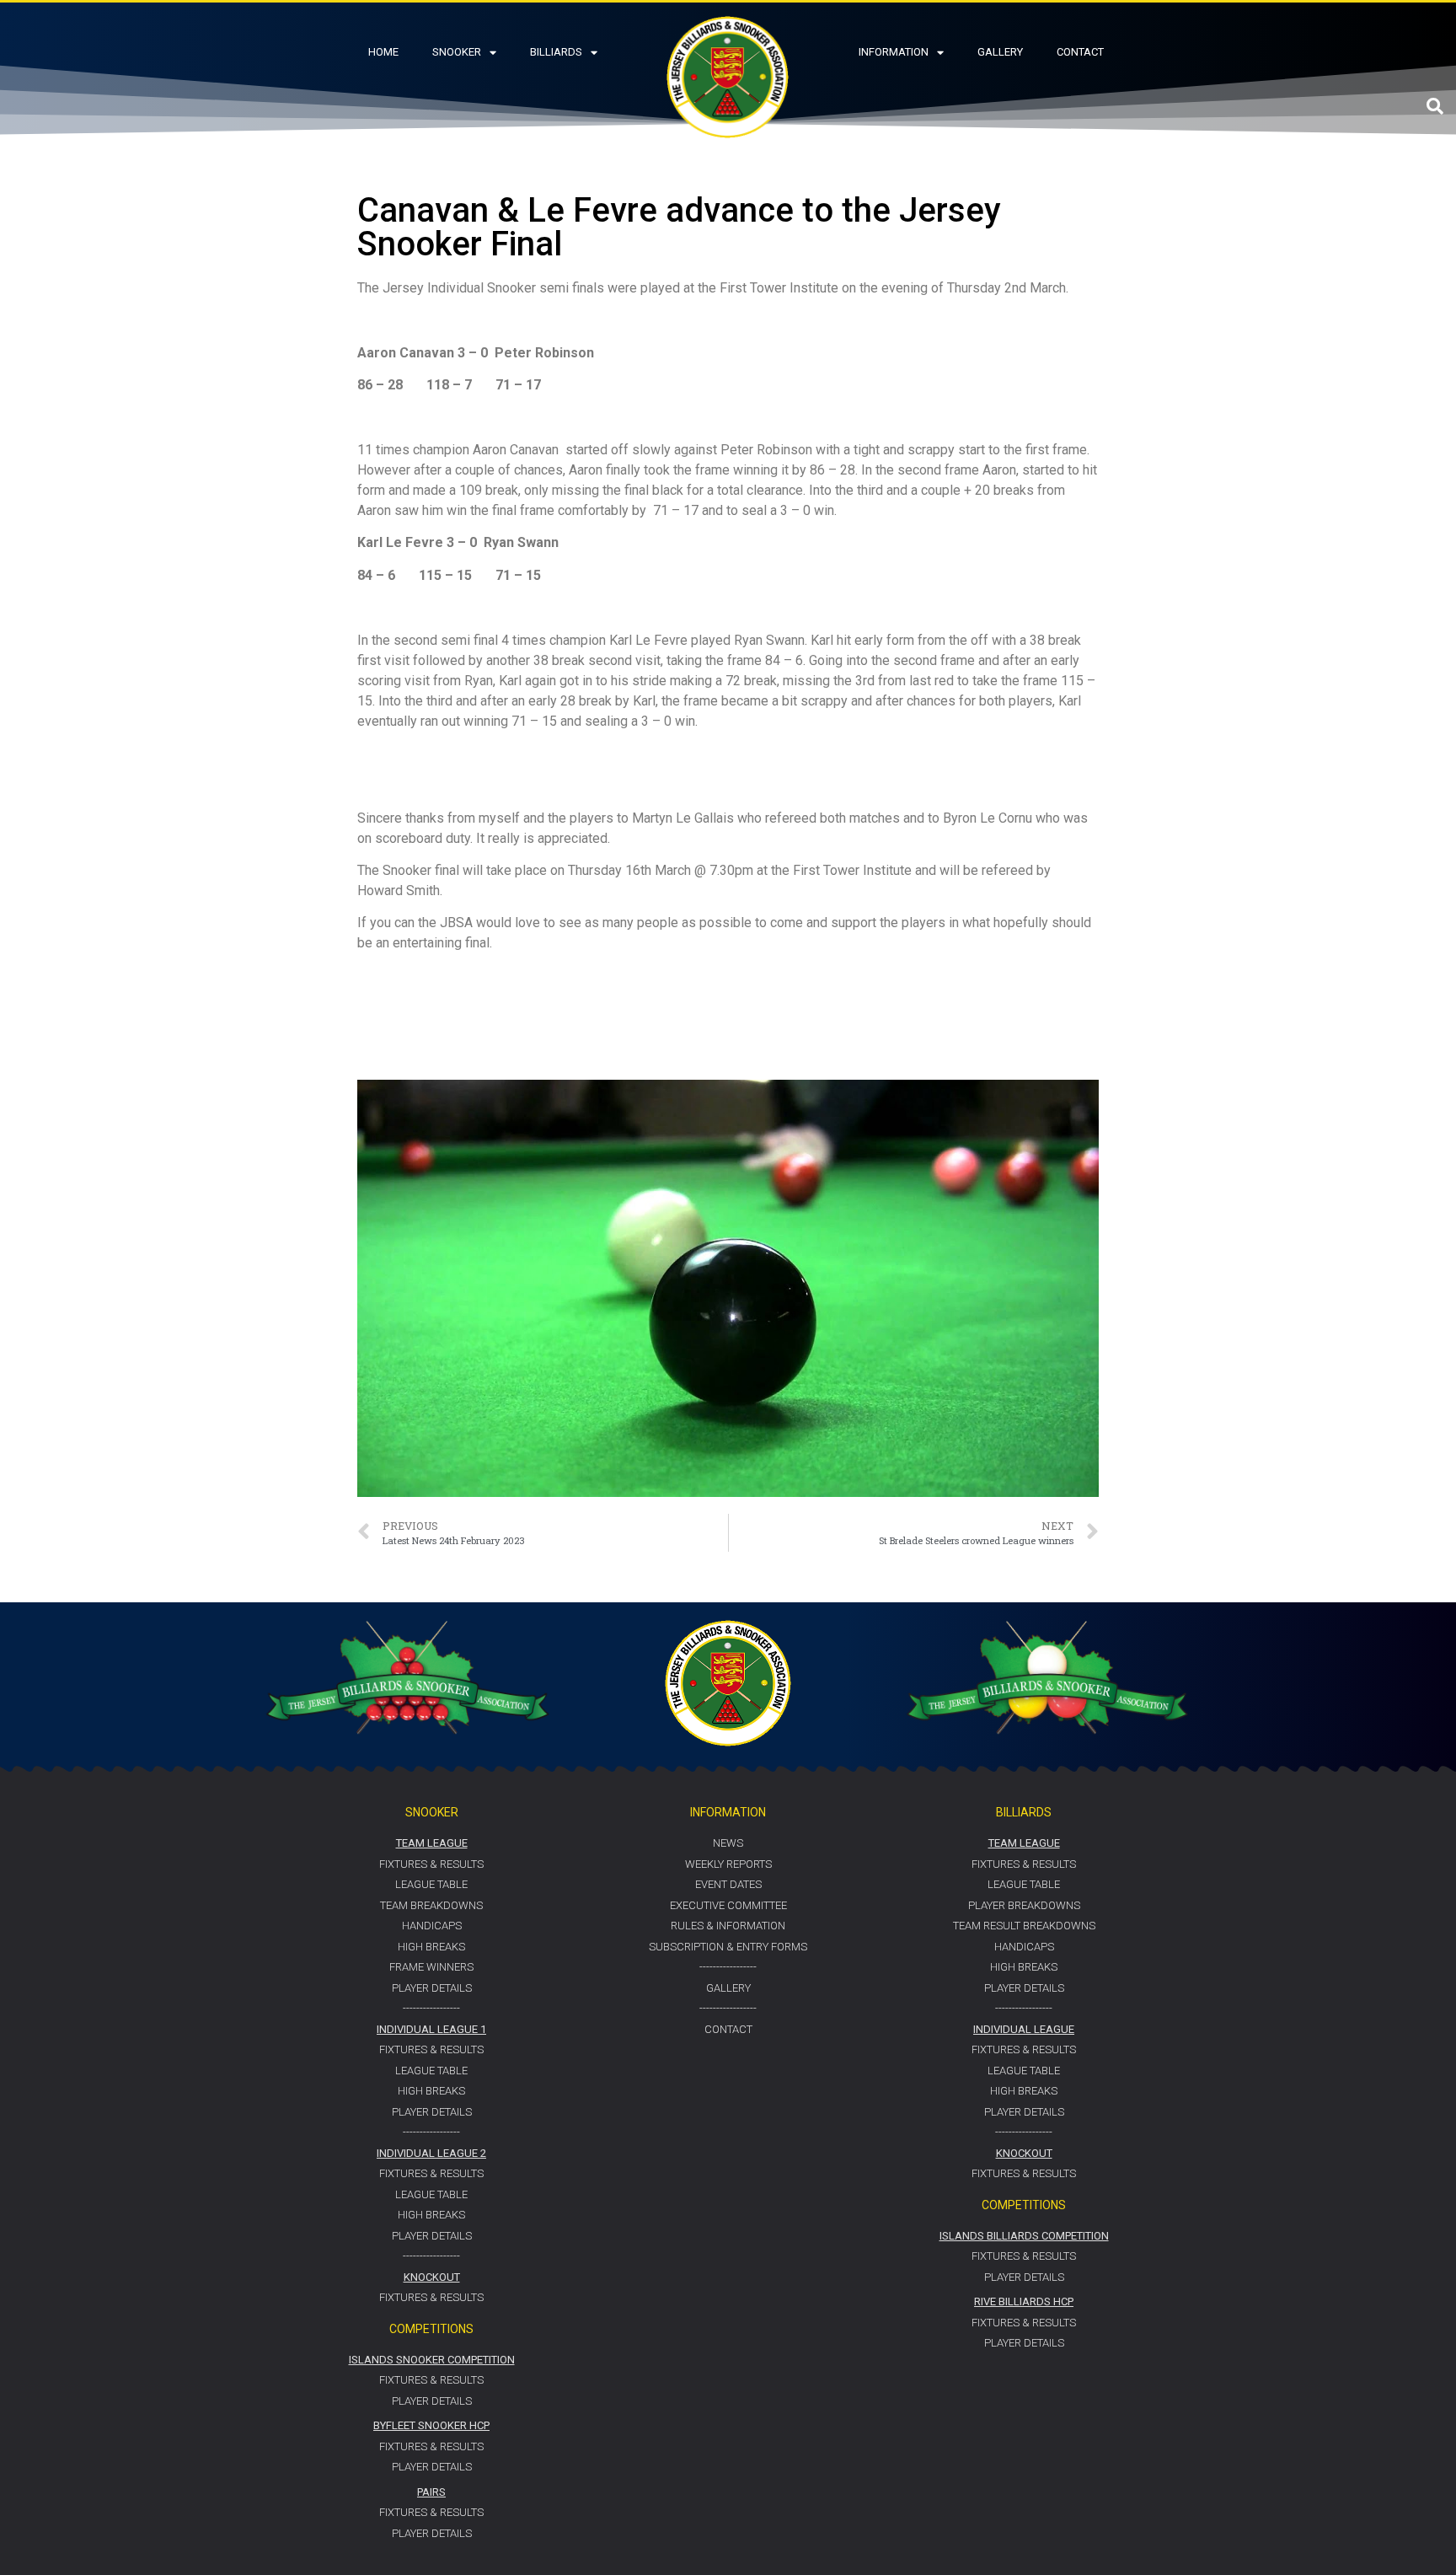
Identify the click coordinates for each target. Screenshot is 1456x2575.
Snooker (457, 52)
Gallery (1000, 52)
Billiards (556, 52)
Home (383, 52)
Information (894, 52)
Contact (1080, 52)
